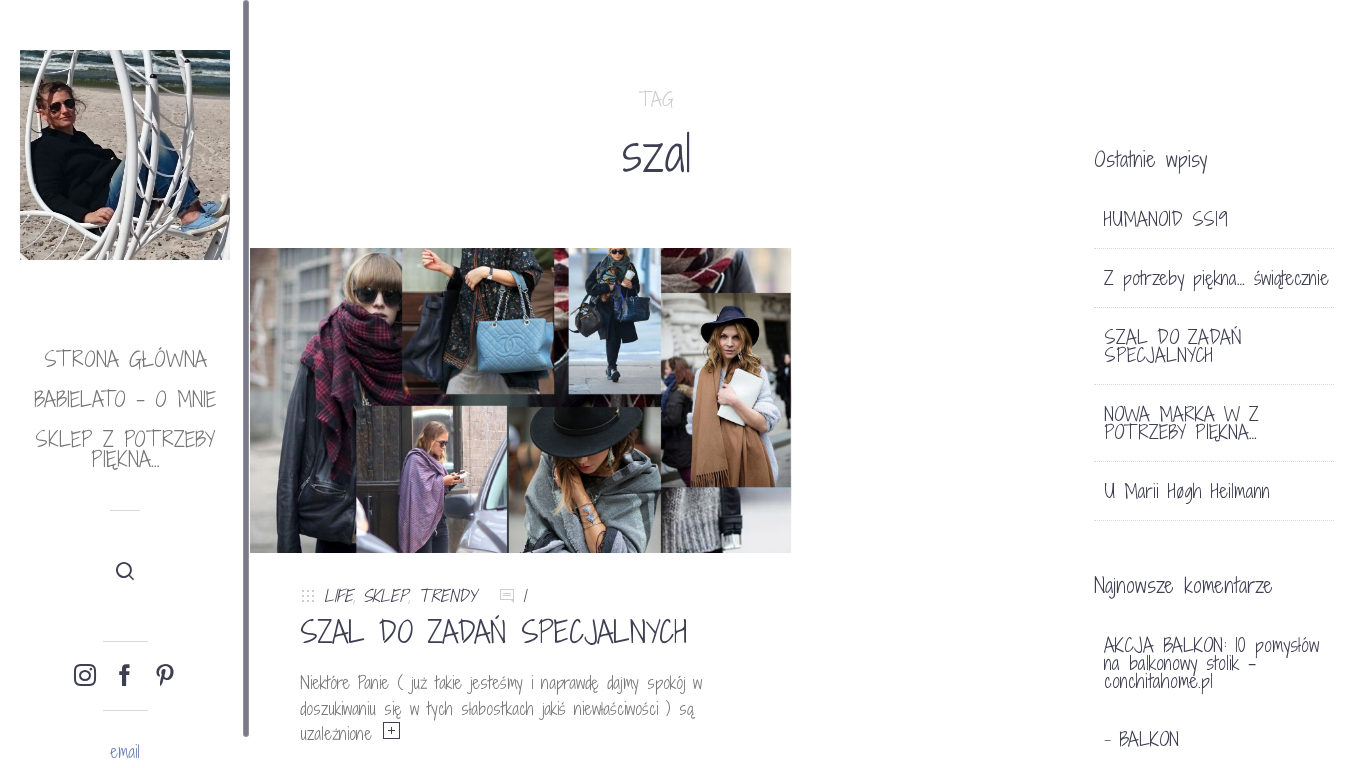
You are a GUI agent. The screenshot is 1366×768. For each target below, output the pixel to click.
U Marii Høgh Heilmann (1187, 491)
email (125, 751)
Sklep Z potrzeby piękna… (125, 449)
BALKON (1149, 739)
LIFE (338, 595)
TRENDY (447, 595)
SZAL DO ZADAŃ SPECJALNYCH (493, 632)
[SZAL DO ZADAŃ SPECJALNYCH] (521, 399)
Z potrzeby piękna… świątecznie (1216, 278)
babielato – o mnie (125, 399)
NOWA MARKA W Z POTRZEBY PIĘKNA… (1181, 423)
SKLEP (385, 595)
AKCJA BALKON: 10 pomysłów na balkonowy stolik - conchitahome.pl (1211, 663)
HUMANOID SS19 (1166, 219)
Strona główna (125, 359)
